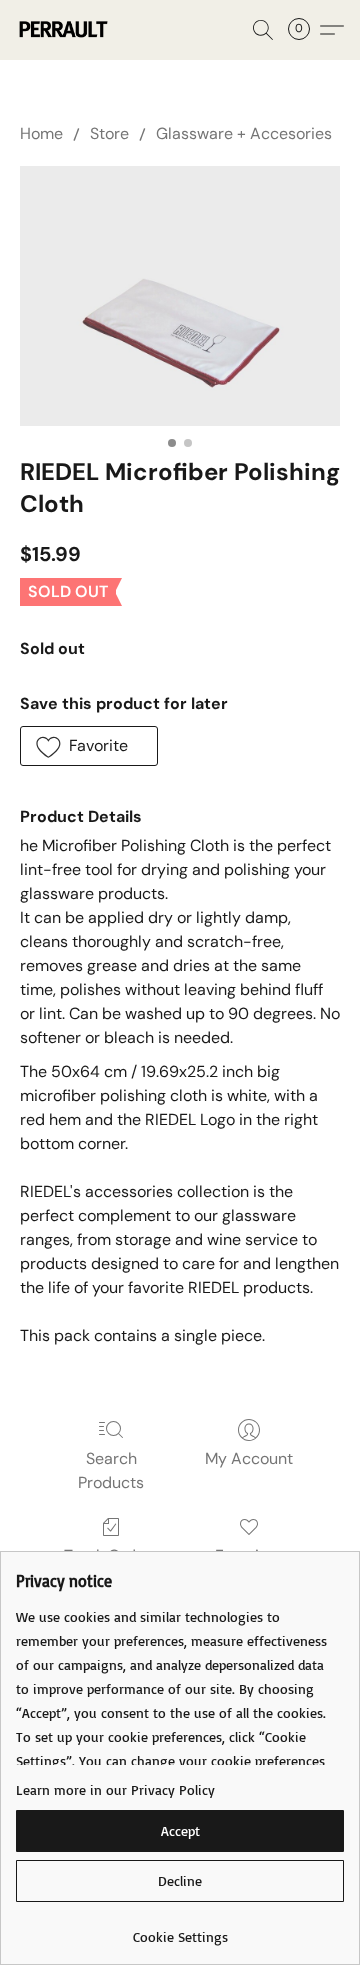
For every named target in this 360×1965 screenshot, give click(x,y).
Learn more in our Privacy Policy (115, 1789)
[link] (180, 1929)
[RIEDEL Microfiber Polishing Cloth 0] (180, 295)
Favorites (248, 1555)
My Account (249, 1458)
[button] (64, 30)
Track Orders (111, 1555)
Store (109, 133)
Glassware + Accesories (244, 133)
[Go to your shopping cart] (305, 30)
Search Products (111, 1470)
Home (41, 133)
